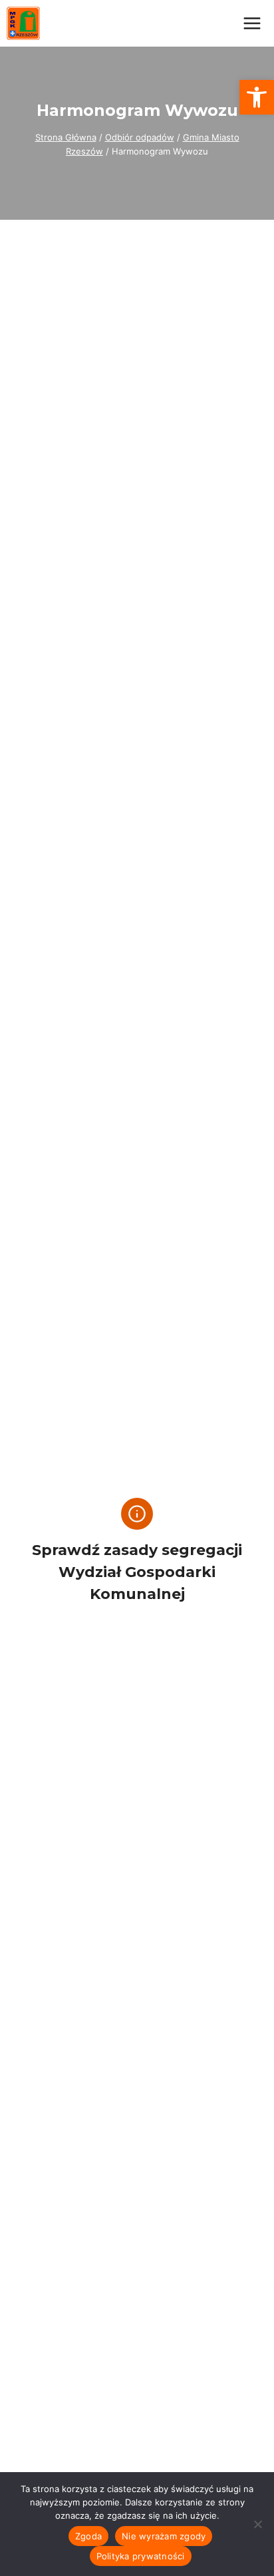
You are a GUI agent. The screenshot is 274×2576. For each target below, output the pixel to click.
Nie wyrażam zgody (164, 2536)
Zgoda (88, 2536)
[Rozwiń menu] (252, 23)
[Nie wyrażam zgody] (257, 2524)
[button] (257, 97)
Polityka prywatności (141, 2556)
